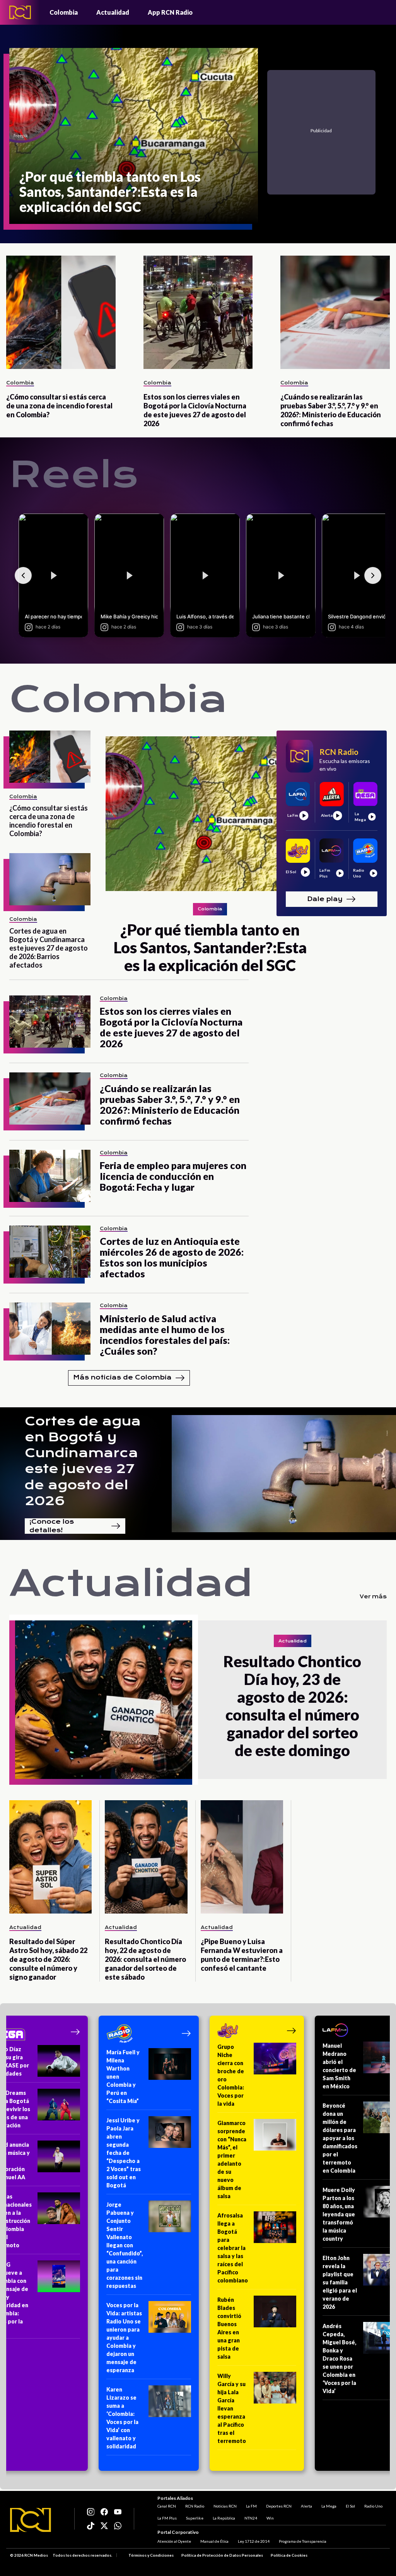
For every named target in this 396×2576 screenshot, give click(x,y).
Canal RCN (167, 2506)
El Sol (350, 2506)
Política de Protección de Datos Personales (222, 2555)
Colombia (64, 12)
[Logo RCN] (31, 2520)
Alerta (306, 2506)
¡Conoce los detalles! (52, 1526)
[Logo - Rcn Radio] (20, 12)
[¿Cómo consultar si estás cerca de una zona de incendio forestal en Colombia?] (61, 312)
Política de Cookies (289, 2555)
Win (270, 2518)
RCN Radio (195, 2506)
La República (224, 2518)
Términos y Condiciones (151, 2555)
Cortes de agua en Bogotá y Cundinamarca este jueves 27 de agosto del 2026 (83, 1461)
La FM (251, 2506)
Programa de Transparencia (303, 2541)
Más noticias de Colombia (122, 1377)
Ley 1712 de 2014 (254, 2541)
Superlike (195, 2518)
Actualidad (113, 12)
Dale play (325, 899)
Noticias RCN (225, 2506)
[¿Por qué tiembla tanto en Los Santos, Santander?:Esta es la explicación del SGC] (210, 814)
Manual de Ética (214, 2541)
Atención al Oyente (174, 2541)
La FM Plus (167, 2518)
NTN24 (251, 2518)
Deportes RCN (279, 2506)
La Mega (329, 2506)
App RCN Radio (170, 12)
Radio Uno (373, 2506)
